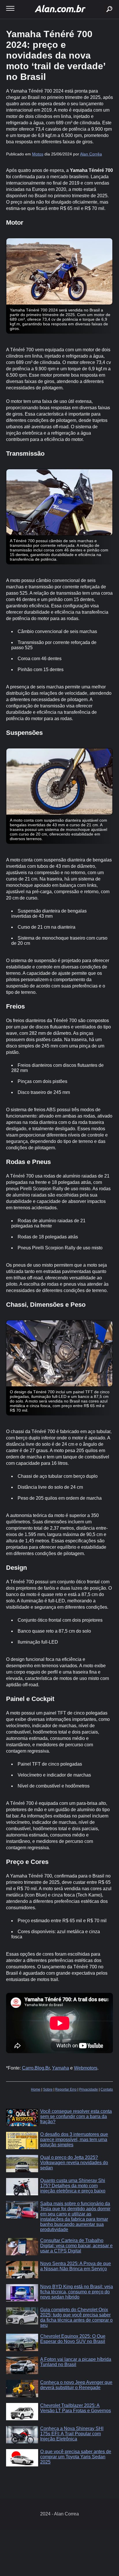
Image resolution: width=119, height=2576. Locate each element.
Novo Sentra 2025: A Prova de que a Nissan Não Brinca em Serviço (76, 2266)
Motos (38, 154)
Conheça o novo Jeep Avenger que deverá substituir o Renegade (76, 2385)
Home (36, 2089)
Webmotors (86, 2068)
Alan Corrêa (91, 154)
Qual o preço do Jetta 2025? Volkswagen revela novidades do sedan (74, 2163)
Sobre (48, 2089)
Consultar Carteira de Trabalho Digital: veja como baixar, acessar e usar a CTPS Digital (76, 2246)
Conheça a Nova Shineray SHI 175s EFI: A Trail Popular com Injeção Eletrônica (72, 2434)
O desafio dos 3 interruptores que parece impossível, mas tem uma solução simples (74, 2140)
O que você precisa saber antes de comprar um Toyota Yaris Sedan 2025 (76, 2457)
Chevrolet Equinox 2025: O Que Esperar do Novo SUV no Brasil (73, 2339)
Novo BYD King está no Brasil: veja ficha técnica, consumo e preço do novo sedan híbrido (77, 2292)
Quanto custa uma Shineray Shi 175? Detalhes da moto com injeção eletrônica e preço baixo (73, 2186)
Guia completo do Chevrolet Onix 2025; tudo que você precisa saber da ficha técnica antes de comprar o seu (76, 2317)
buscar (101, 2)
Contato (107, 2089)
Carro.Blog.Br (36, 2068)
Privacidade (89, 2089)
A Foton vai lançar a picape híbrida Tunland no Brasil (76, 2362)
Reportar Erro (66, 2089)
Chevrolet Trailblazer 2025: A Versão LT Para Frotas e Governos (76, 2408)
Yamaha (61, 2068)
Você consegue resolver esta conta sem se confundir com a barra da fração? (76, 2116)
